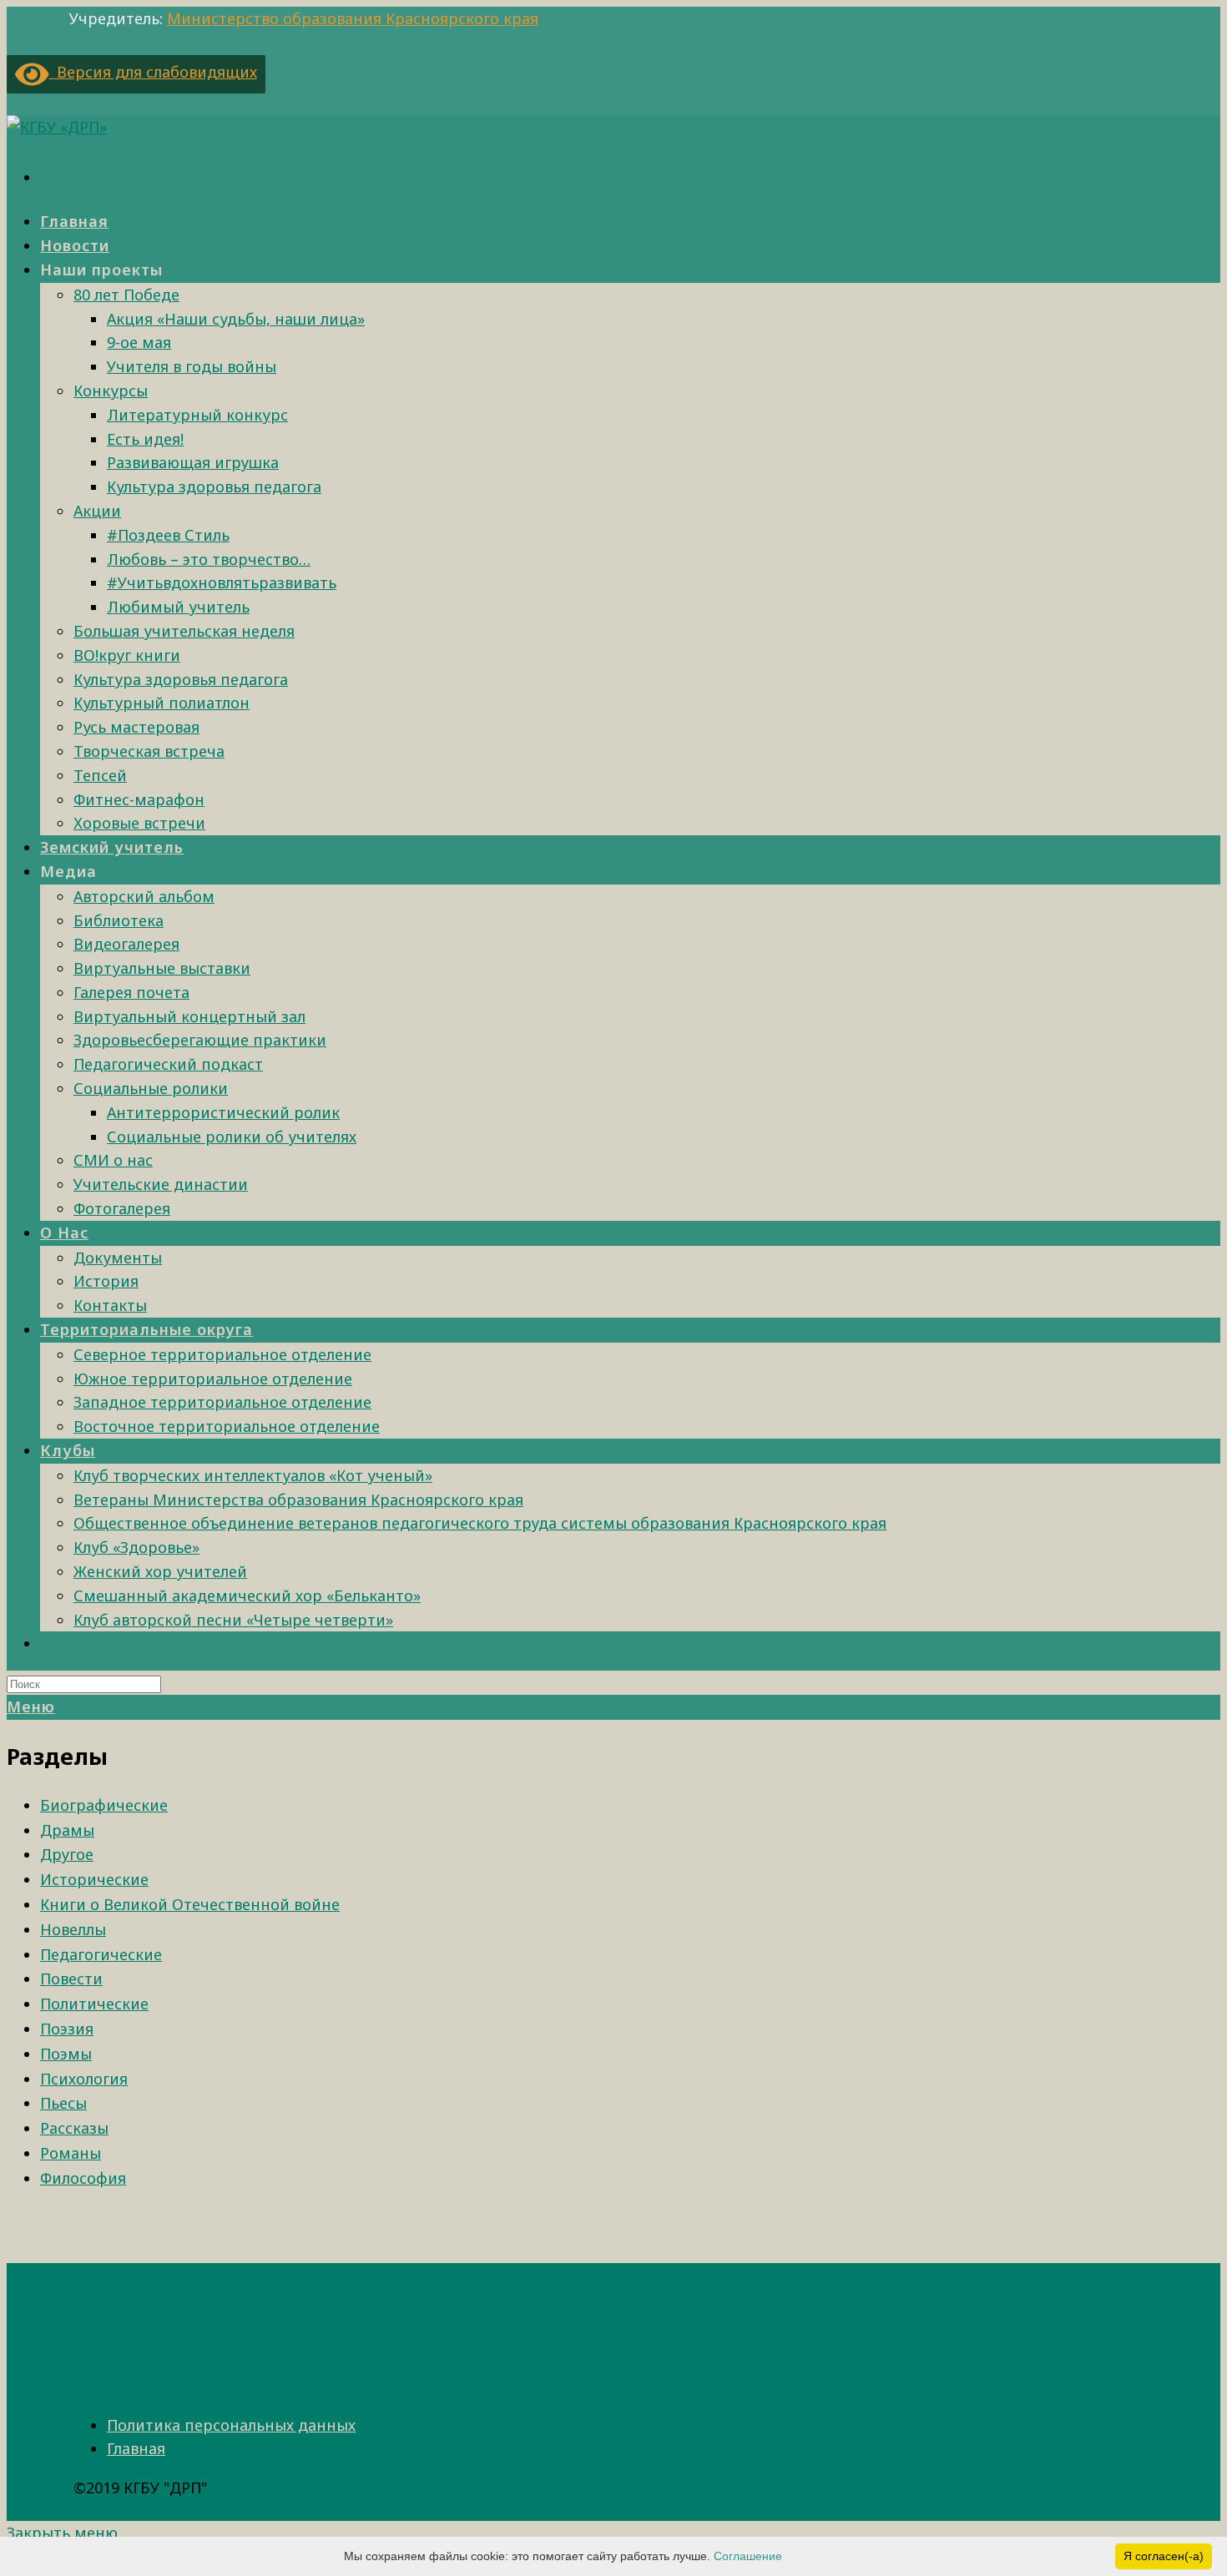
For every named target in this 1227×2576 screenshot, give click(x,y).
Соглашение (748, 2556)
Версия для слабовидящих (153, 72)
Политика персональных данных (231, 2425)
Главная (136, 2448)
